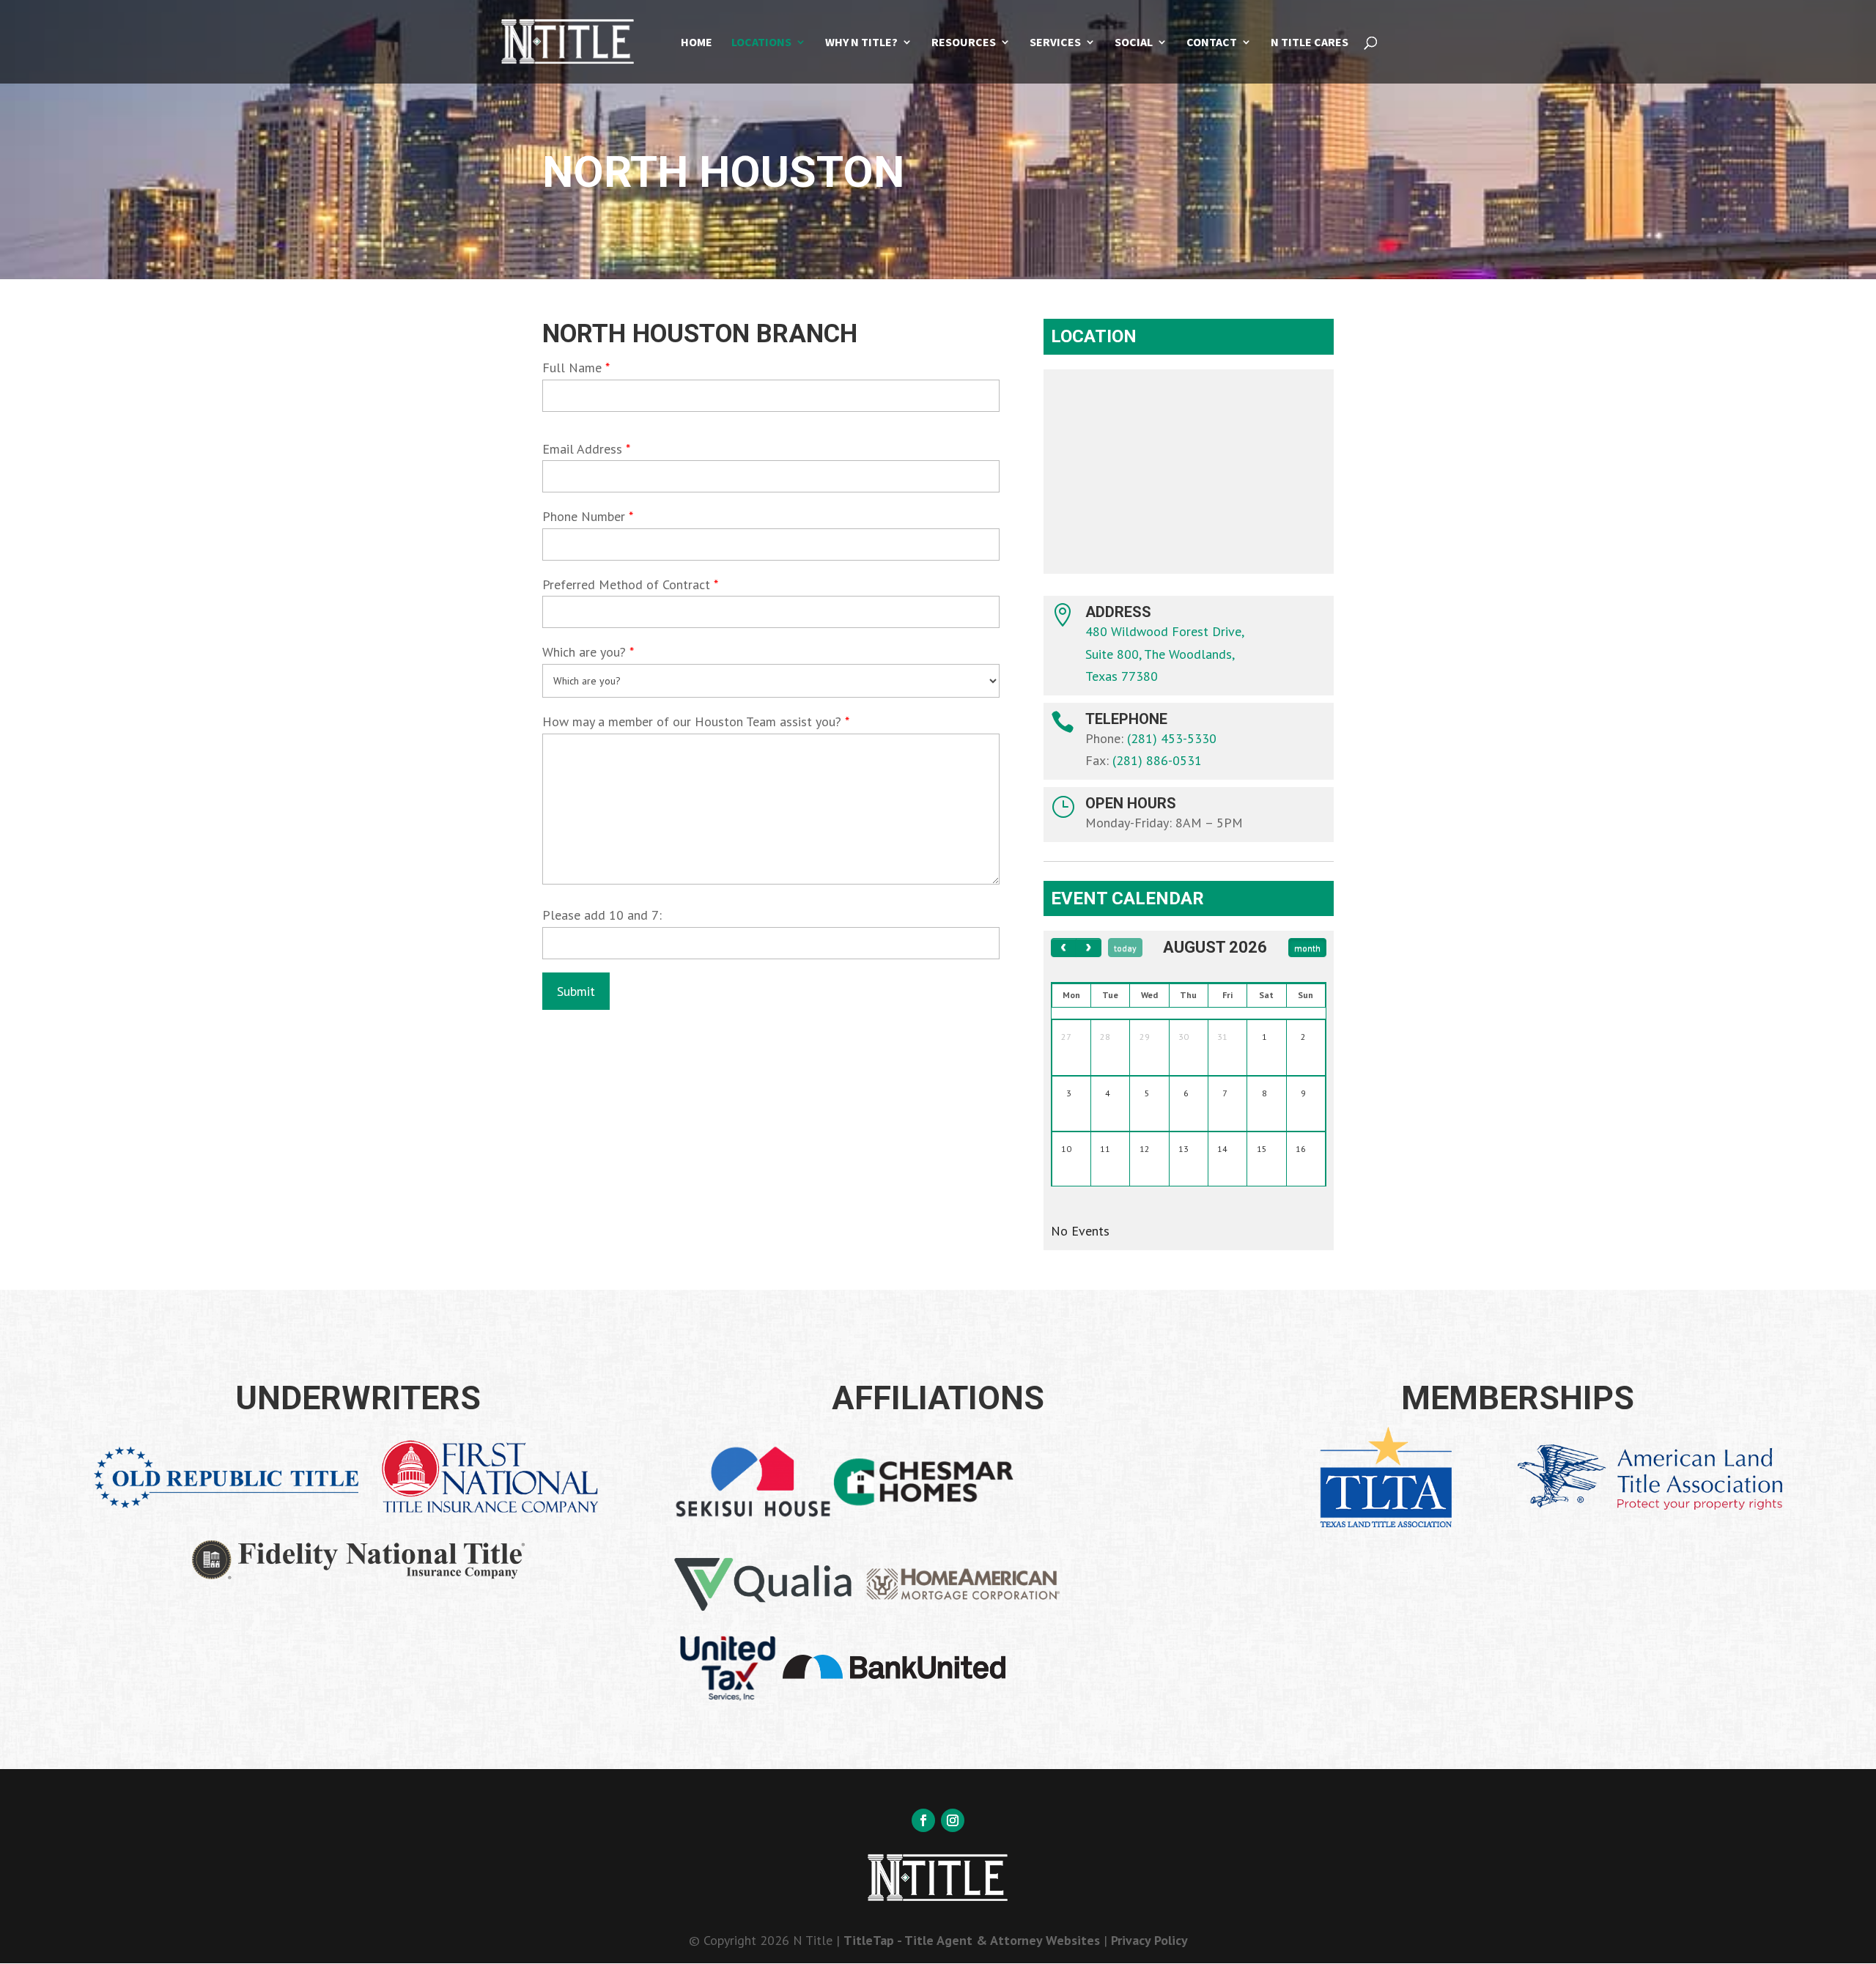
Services (1055, 43)
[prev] (1064, 947)
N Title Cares (1310, 43)
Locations (761, 43)
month (1307, 948)
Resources (964, 43)
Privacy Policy (1149, 1940)
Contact (1212, 43)
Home (697, 43)
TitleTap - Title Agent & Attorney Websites (972, 1940)
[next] (1089, 947)
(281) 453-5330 (1172, 738)
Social (1134, 43)
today (1125, 948)
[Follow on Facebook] (923, 1820)
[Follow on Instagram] (953, 1820)
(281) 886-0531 (1157, 760)
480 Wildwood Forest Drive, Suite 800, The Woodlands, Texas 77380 (1165, 654)
